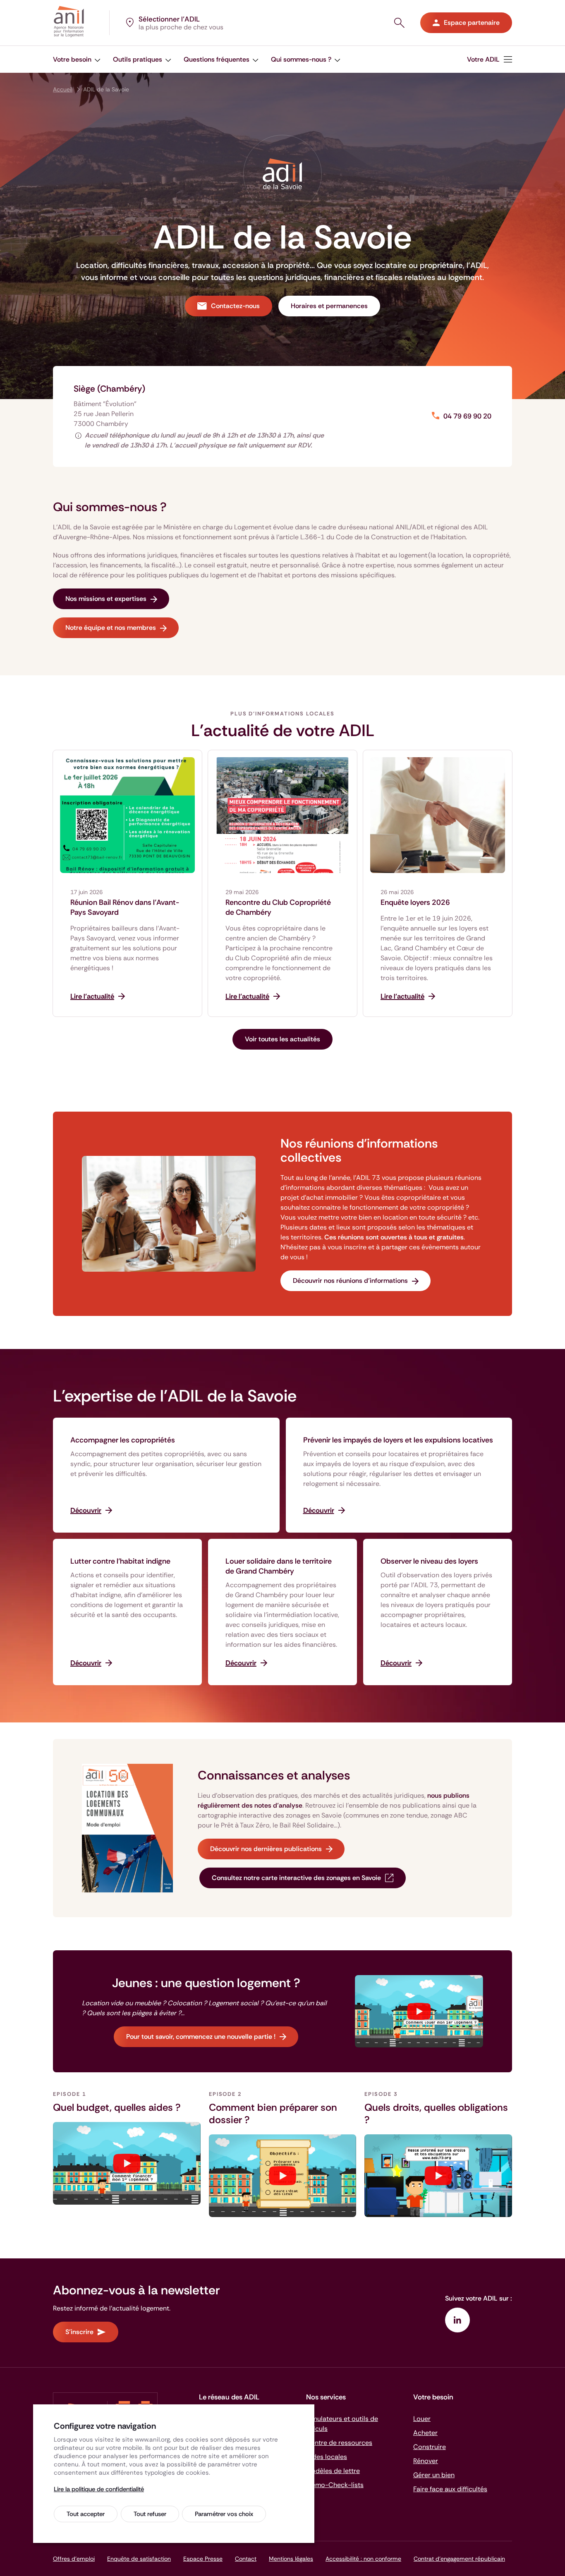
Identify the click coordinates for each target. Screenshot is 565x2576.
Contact (246, 2559)
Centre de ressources (339, 2443)
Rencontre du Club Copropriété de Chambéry (278, 907)
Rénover (426, 2461)
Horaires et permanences (329, 306)
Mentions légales (291, 2559)
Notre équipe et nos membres (111, 628)
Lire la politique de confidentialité (99, 2489)
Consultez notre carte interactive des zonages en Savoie (296, 1878)
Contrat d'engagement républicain (459, 2559)
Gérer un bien (434, 2475)
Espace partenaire (472, 23)
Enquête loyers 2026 (415, 902)
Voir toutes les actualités (282, 1039)
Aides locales (327, 2457)
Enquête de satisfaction (139, 2559)
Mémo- (335, 2485)
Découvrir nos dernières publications (266, 1849)
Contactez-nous (235, 306)
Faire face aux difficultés (450, 2489)
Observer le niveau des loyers (429, 1561)
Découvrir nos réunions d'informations (350, 1281)
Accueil (63, 89)
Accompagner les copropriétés (123, 1440)
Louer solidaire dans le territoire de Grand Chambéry (279, 1566)
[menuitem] (490, 59)
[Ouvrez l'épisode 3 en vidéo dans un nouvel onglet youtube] (438, 2176)
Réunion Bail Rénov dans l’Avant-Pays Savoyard (125, 907)
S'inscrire (79, 2332)
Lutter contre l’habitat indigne (120, 1561)
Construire (430, 2447)
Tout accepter (86, 2514)
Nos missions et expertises (106, 599)
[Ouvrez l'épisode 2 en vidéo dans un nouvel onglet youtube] (283, 2176)
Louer (422, 2419)
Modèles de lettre (333, 2471)
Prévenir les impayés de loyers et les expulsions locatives (398, 1440)
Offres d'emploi (74, 2559)
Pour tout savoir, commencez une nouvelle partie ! (201, 2037)
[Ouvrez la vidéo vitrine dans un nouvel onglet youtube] (419, 2011)
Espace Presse (203, 2559)
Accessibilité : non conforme (363, 2559)
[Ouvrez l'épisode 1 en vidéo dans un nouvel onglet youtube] (127, 2163)
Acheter (425, 2433)
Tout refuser (150, 2514)
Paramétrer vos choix (224, 2514)
